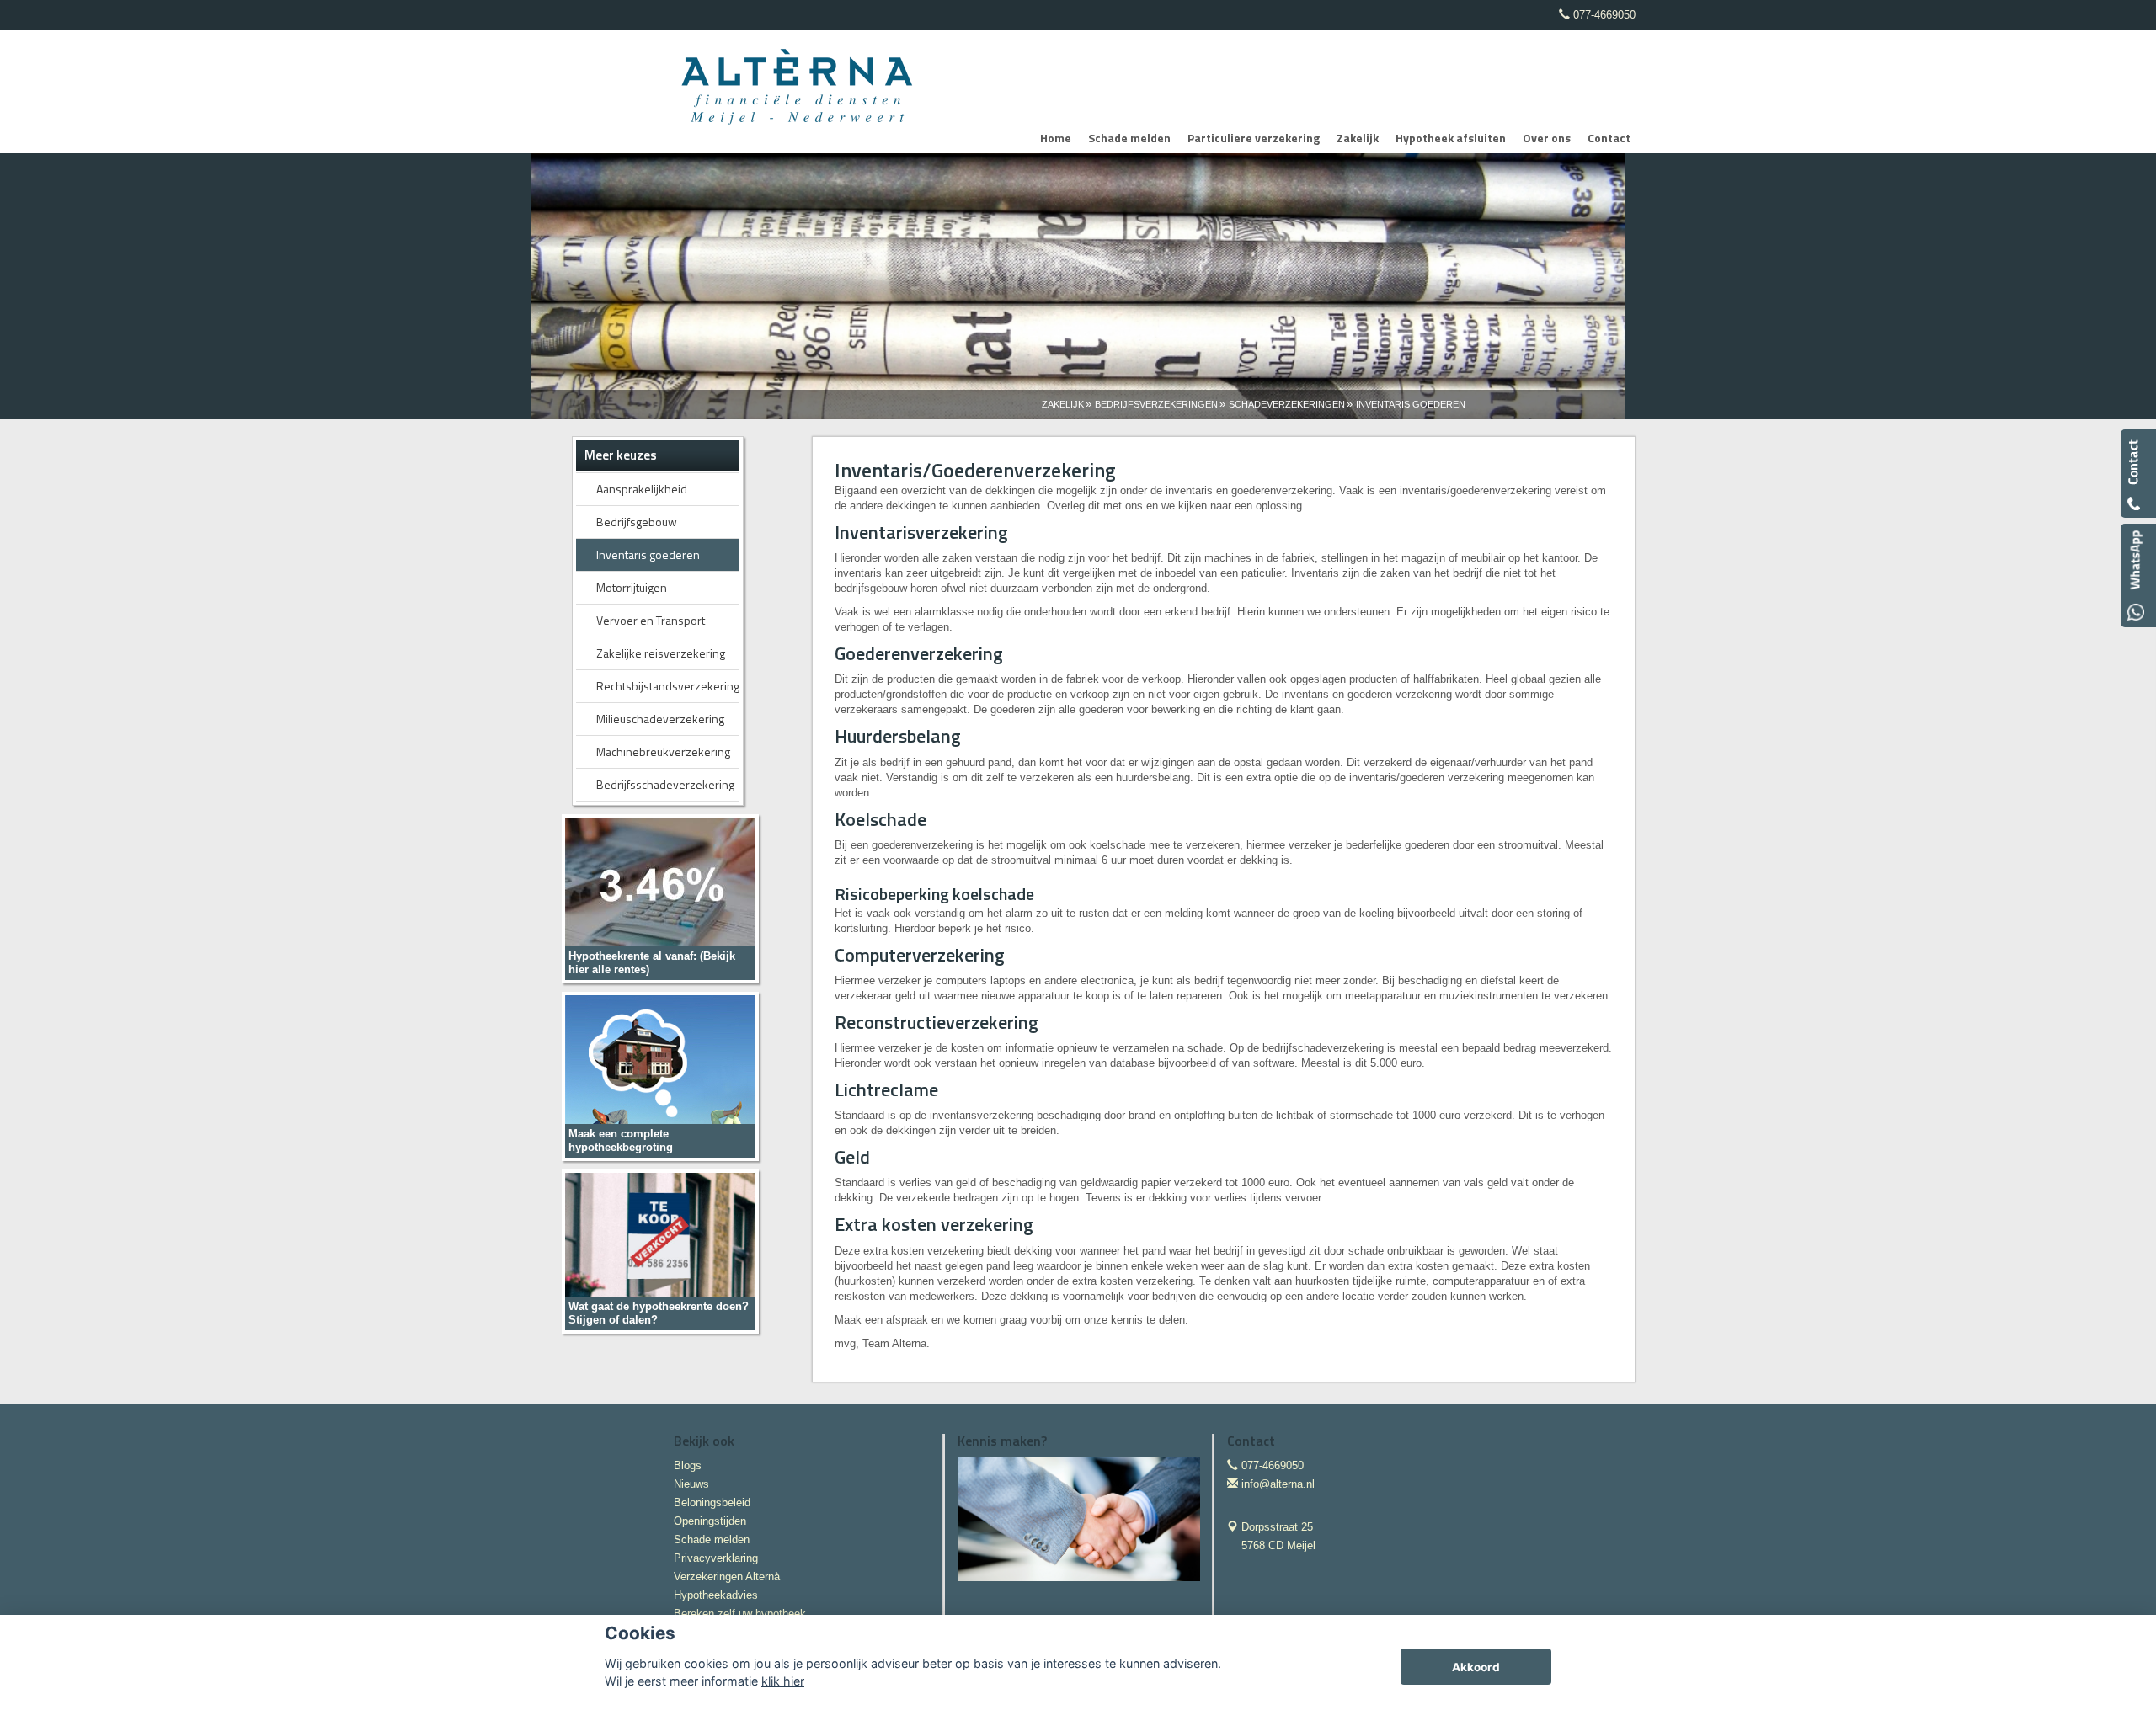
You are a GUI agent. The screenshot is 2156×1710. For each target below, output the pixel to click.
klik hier (783, 1681)
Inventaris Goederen (1411, 404)
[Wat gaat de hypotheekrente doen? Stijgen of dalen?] (660, 1251)
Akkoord (1476, 1667)
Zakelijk (1063, 404)
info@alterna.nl (1278, 1484)
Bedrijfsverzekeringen (1156, 404)
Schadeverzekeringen (1287, 404)
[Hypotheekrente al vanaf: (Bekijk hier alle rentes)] (660, 898)
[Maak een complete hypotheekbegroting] (660, 1076)
